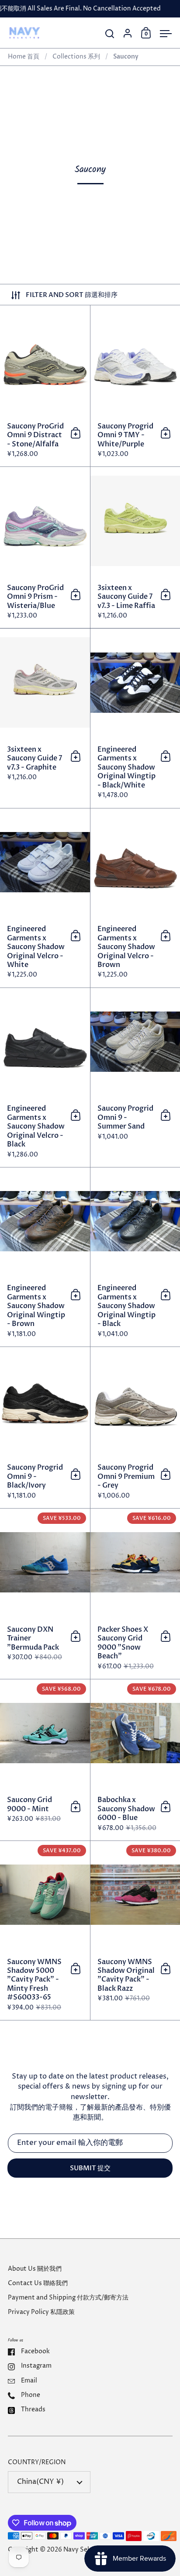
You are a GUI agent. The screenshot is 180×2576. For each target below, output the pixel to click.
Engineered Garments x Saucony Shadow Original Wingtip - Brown (45, 1257)
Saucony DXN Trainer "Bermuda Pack (45, 1594)
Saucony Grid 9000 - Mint (45, 1760)
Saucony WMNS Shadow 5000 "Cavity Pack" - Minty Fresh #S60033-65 (45, 1930)
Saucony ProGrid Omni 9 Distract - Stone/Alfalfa (45, 386)
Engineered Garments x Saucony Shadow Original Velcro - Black (45, 1077)
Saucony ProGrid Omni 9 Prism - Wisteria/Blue (45, 547)
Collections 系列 (76, 57)
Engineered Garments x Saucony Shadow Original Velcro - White (45, 898)
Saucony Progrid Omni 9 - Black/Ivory (45, 1428)
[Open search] (110, 34)
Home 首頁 (24, 57)
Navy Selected (85, 2550)
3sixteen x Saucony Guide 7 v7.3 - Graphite (45, 718)
